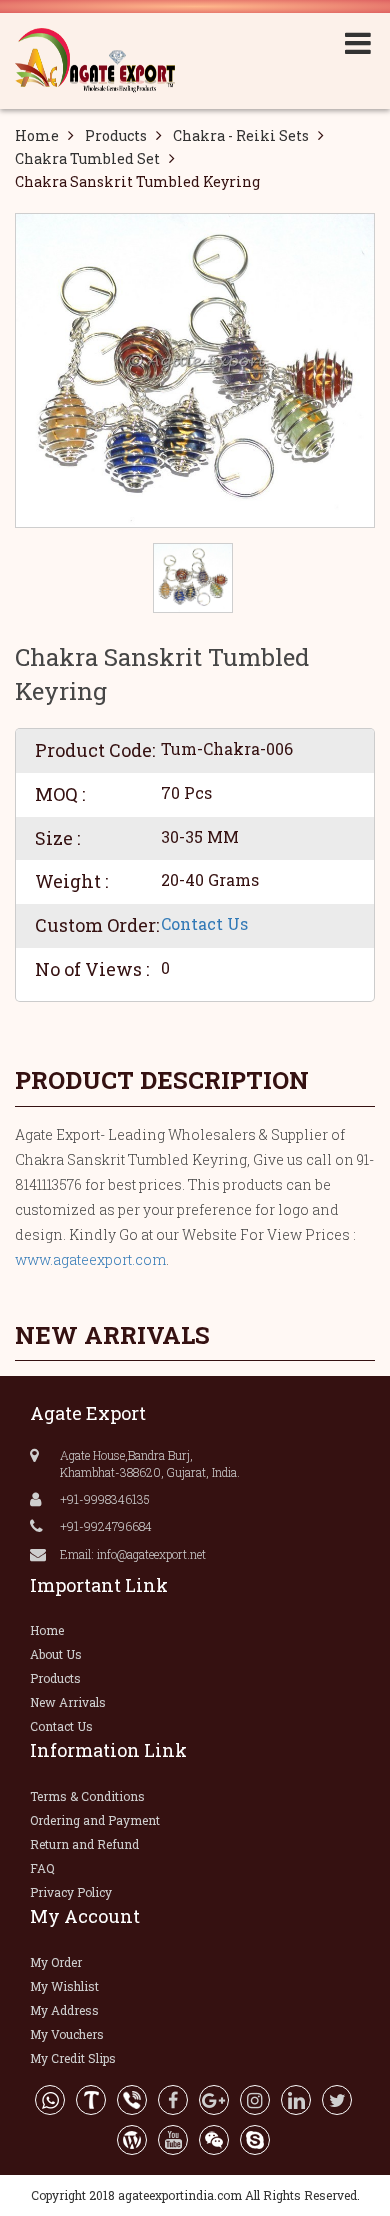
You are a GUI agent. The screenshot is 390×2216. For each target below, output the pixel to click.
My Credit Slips (73, 2058)
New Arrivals (68, 1702)
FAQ (42, 1868)
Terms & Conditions (87, 1796)
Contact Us (204, 923)
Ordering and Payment (95, 1820)
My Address (64, 2010)
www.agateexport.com (90, 1259)
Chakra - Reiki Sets (241, 135)
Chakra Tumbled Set (87, 158)
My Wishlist (64, 1986)
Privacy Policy (71, 1892)
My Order (56, 1962)
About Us (56, 1654)
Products (116, 135)
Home (37, 135)
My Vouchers (67, 2034)
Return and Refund (84, 1844)
